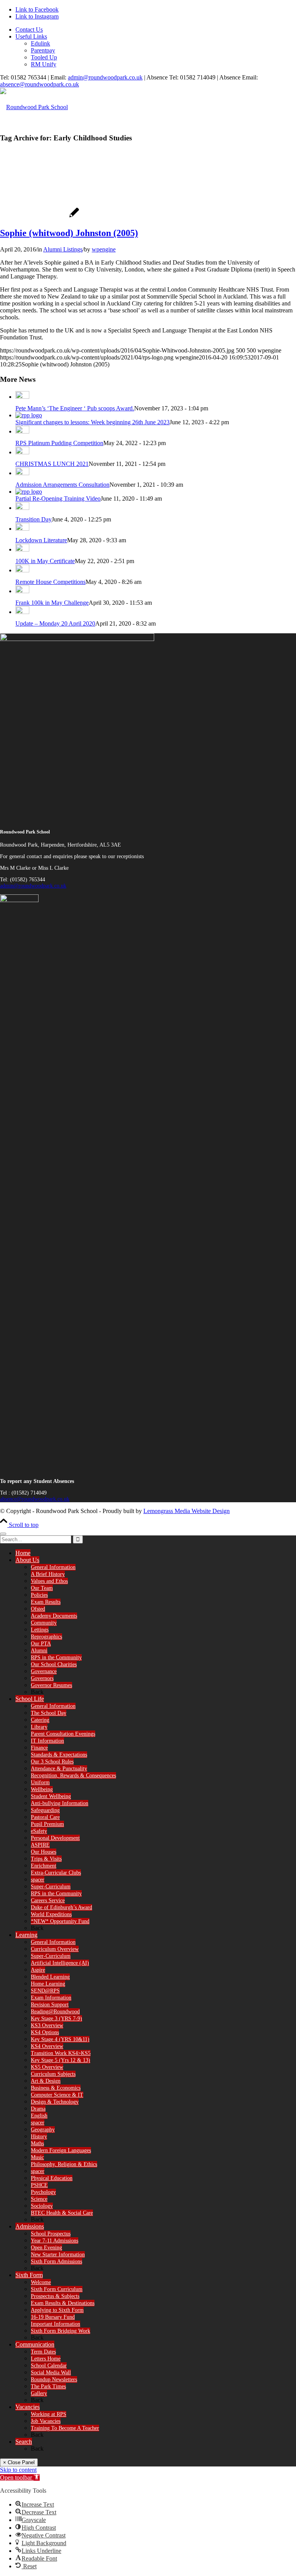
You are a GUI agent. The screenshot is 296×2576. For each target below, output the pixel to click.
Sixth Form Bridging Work (61, 2331)
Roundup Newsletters (54, 2379)
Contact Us (29, 30)
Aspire (38, 1970)
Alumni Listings (63, 249)
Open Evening (46, 2248)
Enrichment (44, 1866)
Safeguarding (45, 1810)
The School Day (49, 1713)
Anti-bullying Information (60, 1803)
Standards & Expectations (59, 1755)
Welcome (41, 2282)
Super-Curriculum (51, 1887)
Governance (44, 1671)
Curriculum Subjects (53, 2074)
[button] (20, 2477)
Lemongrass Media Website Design (187, 1511)
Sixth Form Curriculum (57, 2289)
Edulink (40, 43)
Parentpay (43, 50)
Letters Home (46, 2359)
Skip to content (18, 2470)
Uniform (40, 1782)
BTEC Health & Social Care (62, 2213)
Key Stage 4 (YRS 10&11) (60, 2039)
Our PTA (41, 1644)
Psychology (43, 2192)
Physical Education (52, 2178)
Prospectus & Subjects (55, 2296)
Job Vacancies (46, 2421)
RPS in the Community (56, 1657)
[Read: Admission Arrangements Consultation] (22, 473)
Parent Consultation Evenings (63, 1734)
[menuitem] (156, 30)
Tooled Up (44, 57)
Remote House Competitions (50, 582)
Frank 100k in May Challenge (52, 603)
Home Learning (48, 1984)
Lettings (40, 1630)
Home (23, 1553)
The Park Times (48, 2386)
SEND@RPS (45, 1991)
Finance (39, 1748)
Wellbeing (42, 1789)
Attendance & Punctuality (59, 1769)
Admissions (30, 2226)
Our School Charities (54, 1664)
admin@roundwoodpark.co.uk (105, 77)
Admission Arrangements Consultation (62, 485)
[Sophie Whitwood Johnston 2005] (40, 217)
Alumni (39, 1651)
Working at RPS (49, 2414)
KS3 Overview (47, 2025)
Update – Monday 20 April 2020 (55, 623)
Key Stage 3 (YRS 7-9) (56, 2018)
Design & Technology (55, 2102)
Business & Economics (56, 2088)
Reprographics (46, 1637)
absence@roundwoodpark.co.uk (40, 84)
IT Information (47, 1741)
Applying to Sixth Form (57, 2310)
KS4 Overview (47, 2046)
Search (24, 2442)
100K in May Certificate (45, 561)
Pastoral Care (45, 1817)
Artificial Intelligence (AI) (60, 1963)
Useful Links (31, 36)
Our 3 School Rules (52, 1762)
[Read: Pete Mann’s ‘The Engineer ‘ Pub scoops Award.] (22, 397)
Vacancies (28, 2407)
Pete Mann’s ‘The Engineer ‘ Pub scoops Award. (75, 408)
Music (37, 2157)
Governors (42, 1678)
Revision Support (50, 2005)
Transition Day (34, 519)
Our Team (42, 1588)
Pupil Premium (47, 1824)
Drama (38, 2109)
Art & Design (46, 2081)
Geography (43, 2130)
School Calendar (49, 2366)
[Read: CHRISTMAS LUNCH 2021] (22, 452)
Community (44, 1623)
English (39, 2116)
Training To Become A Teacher (65, 2428)
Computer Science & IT (57, 2095)
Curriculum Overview (55, 1949)
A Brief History (48, 1574)
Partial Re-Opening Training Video (58, 498)
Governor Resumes (51, 1685)
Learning (26, 1935)
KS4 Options (45, 2032)
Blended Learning (50, 1977)
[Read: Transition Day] (22, 508)
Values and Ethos (49, 1581)
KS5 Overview (47, 2067)
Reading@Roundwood (55, 2012)
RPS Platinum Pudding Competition (59, 443)
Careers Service (48, 1900)
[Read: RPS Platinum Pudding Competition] (22, 431)
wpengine (104, 249)
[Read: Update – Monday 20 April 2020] (22, 612)
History (39, 2137)
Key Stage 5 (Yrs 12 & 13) (61, 2060)
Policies (39, 1595)
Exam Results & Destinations (63, 2303)
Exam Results (46, 1602)
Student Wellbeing (51, 1796)
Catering (40, 1720)
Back (37, 1692)
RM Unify (44, 64)
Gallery (39, 2393)
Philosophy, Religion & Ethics (64, 2164)
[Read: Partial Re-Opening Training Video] (29, 492)
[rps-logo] (34, 107)
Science (39, 2199)
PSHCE (39, 2185)
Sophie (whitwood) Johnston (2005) (69, 233)
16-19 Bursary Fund (53, 2317)
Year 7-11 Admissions (55, 2241)
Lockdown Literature (41, 540)
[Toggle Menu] (3, 1534)
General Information (53, 1567)
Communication (35, 2344)
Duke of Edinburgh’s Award (61, 1907)
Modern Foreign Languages (61, 2150)
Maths (37, 2143)
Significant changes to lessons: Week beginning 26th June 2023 (92, 422)
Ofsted (38, 1609)
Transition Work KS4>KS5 (61, 2053)
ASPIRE (40, 1845)
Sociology (42, 2206)
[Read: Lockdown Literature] (22, 529)
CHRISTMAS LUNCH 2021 (52, 464)
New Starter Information (58, 2255)
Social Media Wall (51, 2373)
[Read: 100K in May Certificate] (22, 549)
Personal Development (55, 1838)
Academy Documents (54, 1616)
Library (39, 1727)
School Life (30, 1699)
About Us (27, 1560)
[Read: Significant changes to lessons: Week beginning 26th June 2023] (29, 415)
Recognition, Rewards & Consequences (73, 1776)
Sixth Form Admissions (56, 2261)
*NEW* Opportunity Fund (60, 1921)
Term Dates (43, 2352)
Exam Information (51, 1998)
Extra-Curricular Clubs (56, 1873)
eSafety (39, 1831)
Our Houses (44, 1852)
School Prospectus (51, 2234)
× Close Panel (19, 2462)
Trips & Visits (46, 1859)
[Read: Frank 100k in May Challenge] (22, 591)
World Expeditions (51, 1914)
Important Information (55, 2324)
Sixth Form (29, 2275)
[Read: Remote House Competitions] (22, 570)
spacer (38, 1880)
